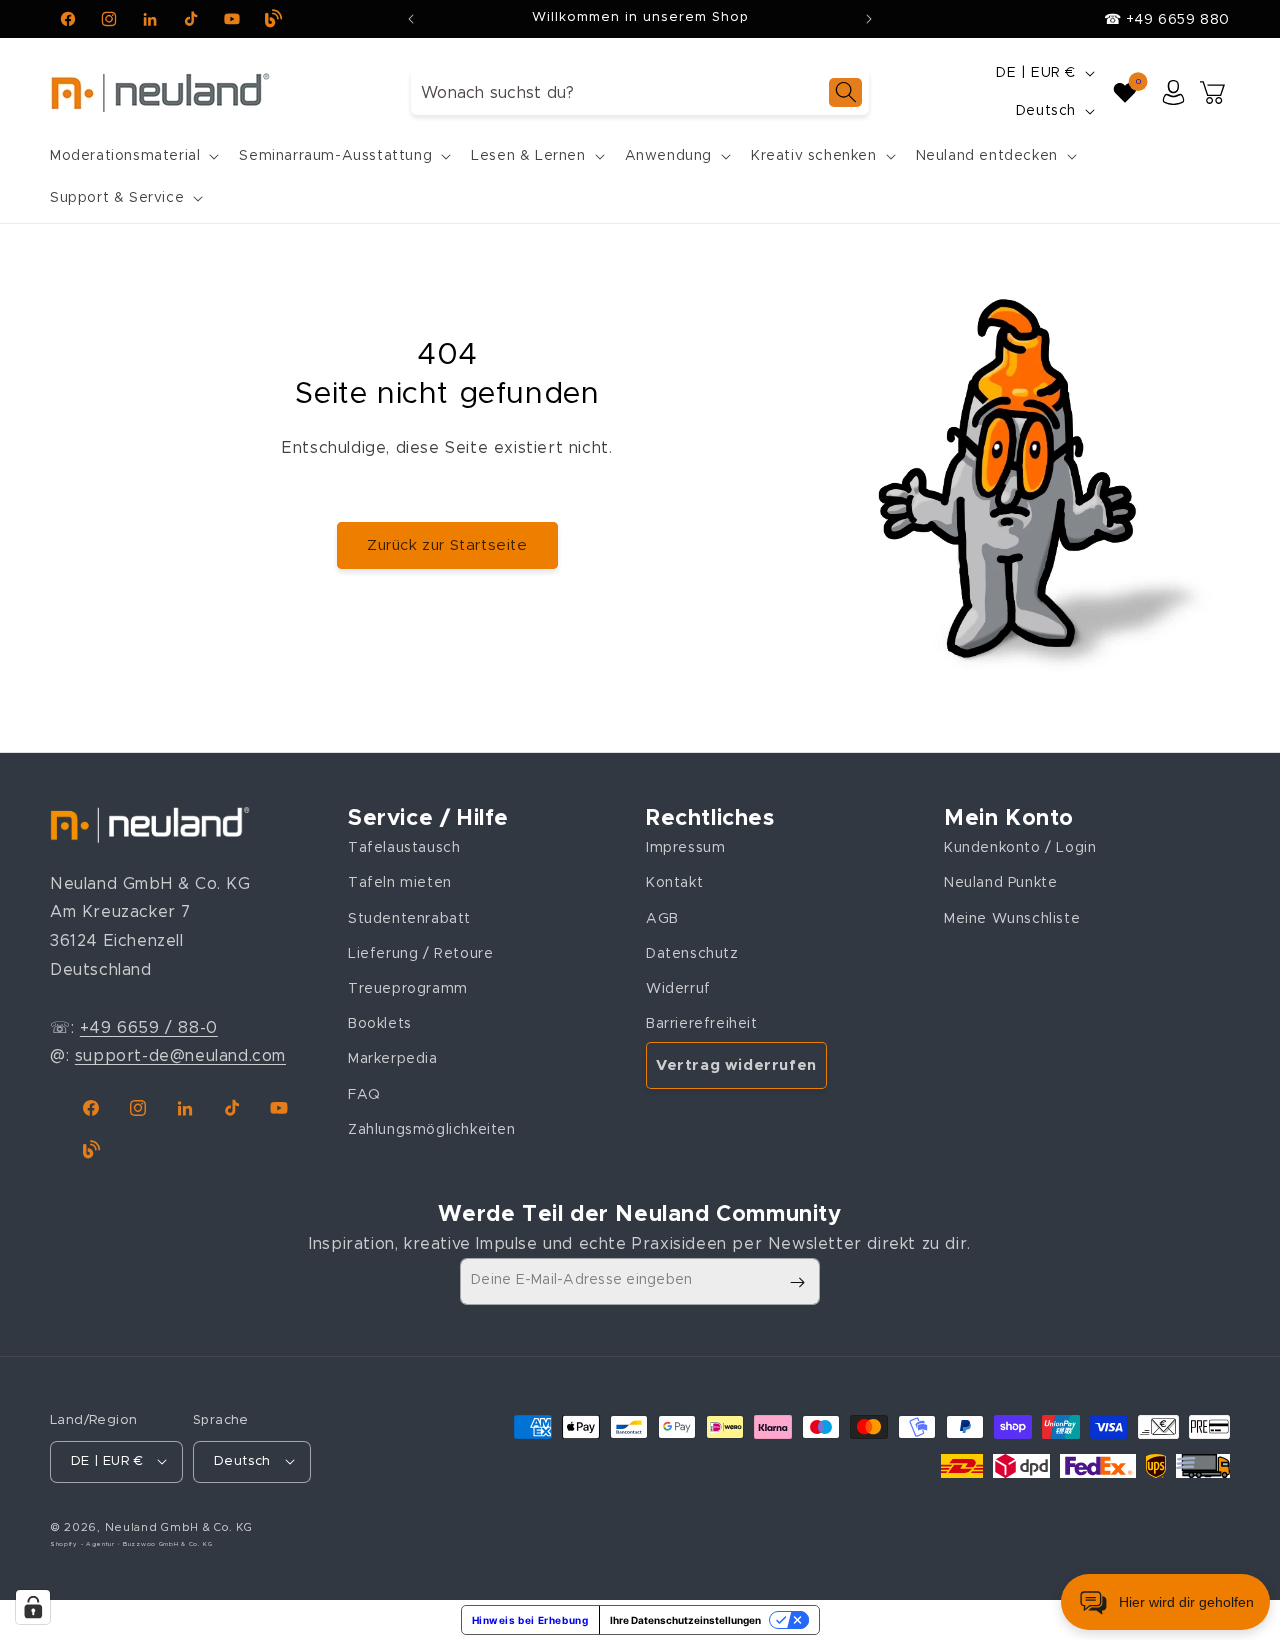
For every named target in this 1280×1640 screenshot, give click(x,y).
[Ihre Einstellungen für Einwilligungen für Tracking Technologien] (33, 1607)
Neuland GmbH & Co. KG (179, 1526)
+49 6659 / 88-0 (149, 1028)
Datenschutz (692, 954)
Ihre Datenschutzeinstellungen (685, 1620)
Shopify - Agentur (84, 1543)
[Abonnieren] (797, 1282)
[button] (132, 156)
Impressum (685, 848)
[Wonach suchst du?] (845, 92)
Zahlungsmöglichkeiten (432, 1130)
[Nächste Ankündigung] (869, 19)
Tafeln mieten (400, 883)
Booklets (380, 1024)
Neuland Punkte (1000, 883)
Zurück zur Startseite (447, 545)
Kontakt (674, 883)
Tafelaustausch (404, 848)
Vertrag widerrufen (736, 1065)
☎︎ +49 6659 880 (1167, 20)
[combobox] (640, 92)
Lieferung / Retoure (420, 954)
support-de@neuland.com (180, 1056)
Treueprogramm (408, 989)
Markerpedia (393, 1059)
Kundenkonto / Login (1020, 848)
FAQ (364, 1095)
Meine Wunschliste (1012, 919)
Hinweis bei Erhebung (530, 1620)
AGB (662, 919)
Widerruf (678, 989)
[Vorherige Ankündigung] (411, 19)
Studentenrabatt (409, 919)
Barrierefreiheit (702, 1024)
